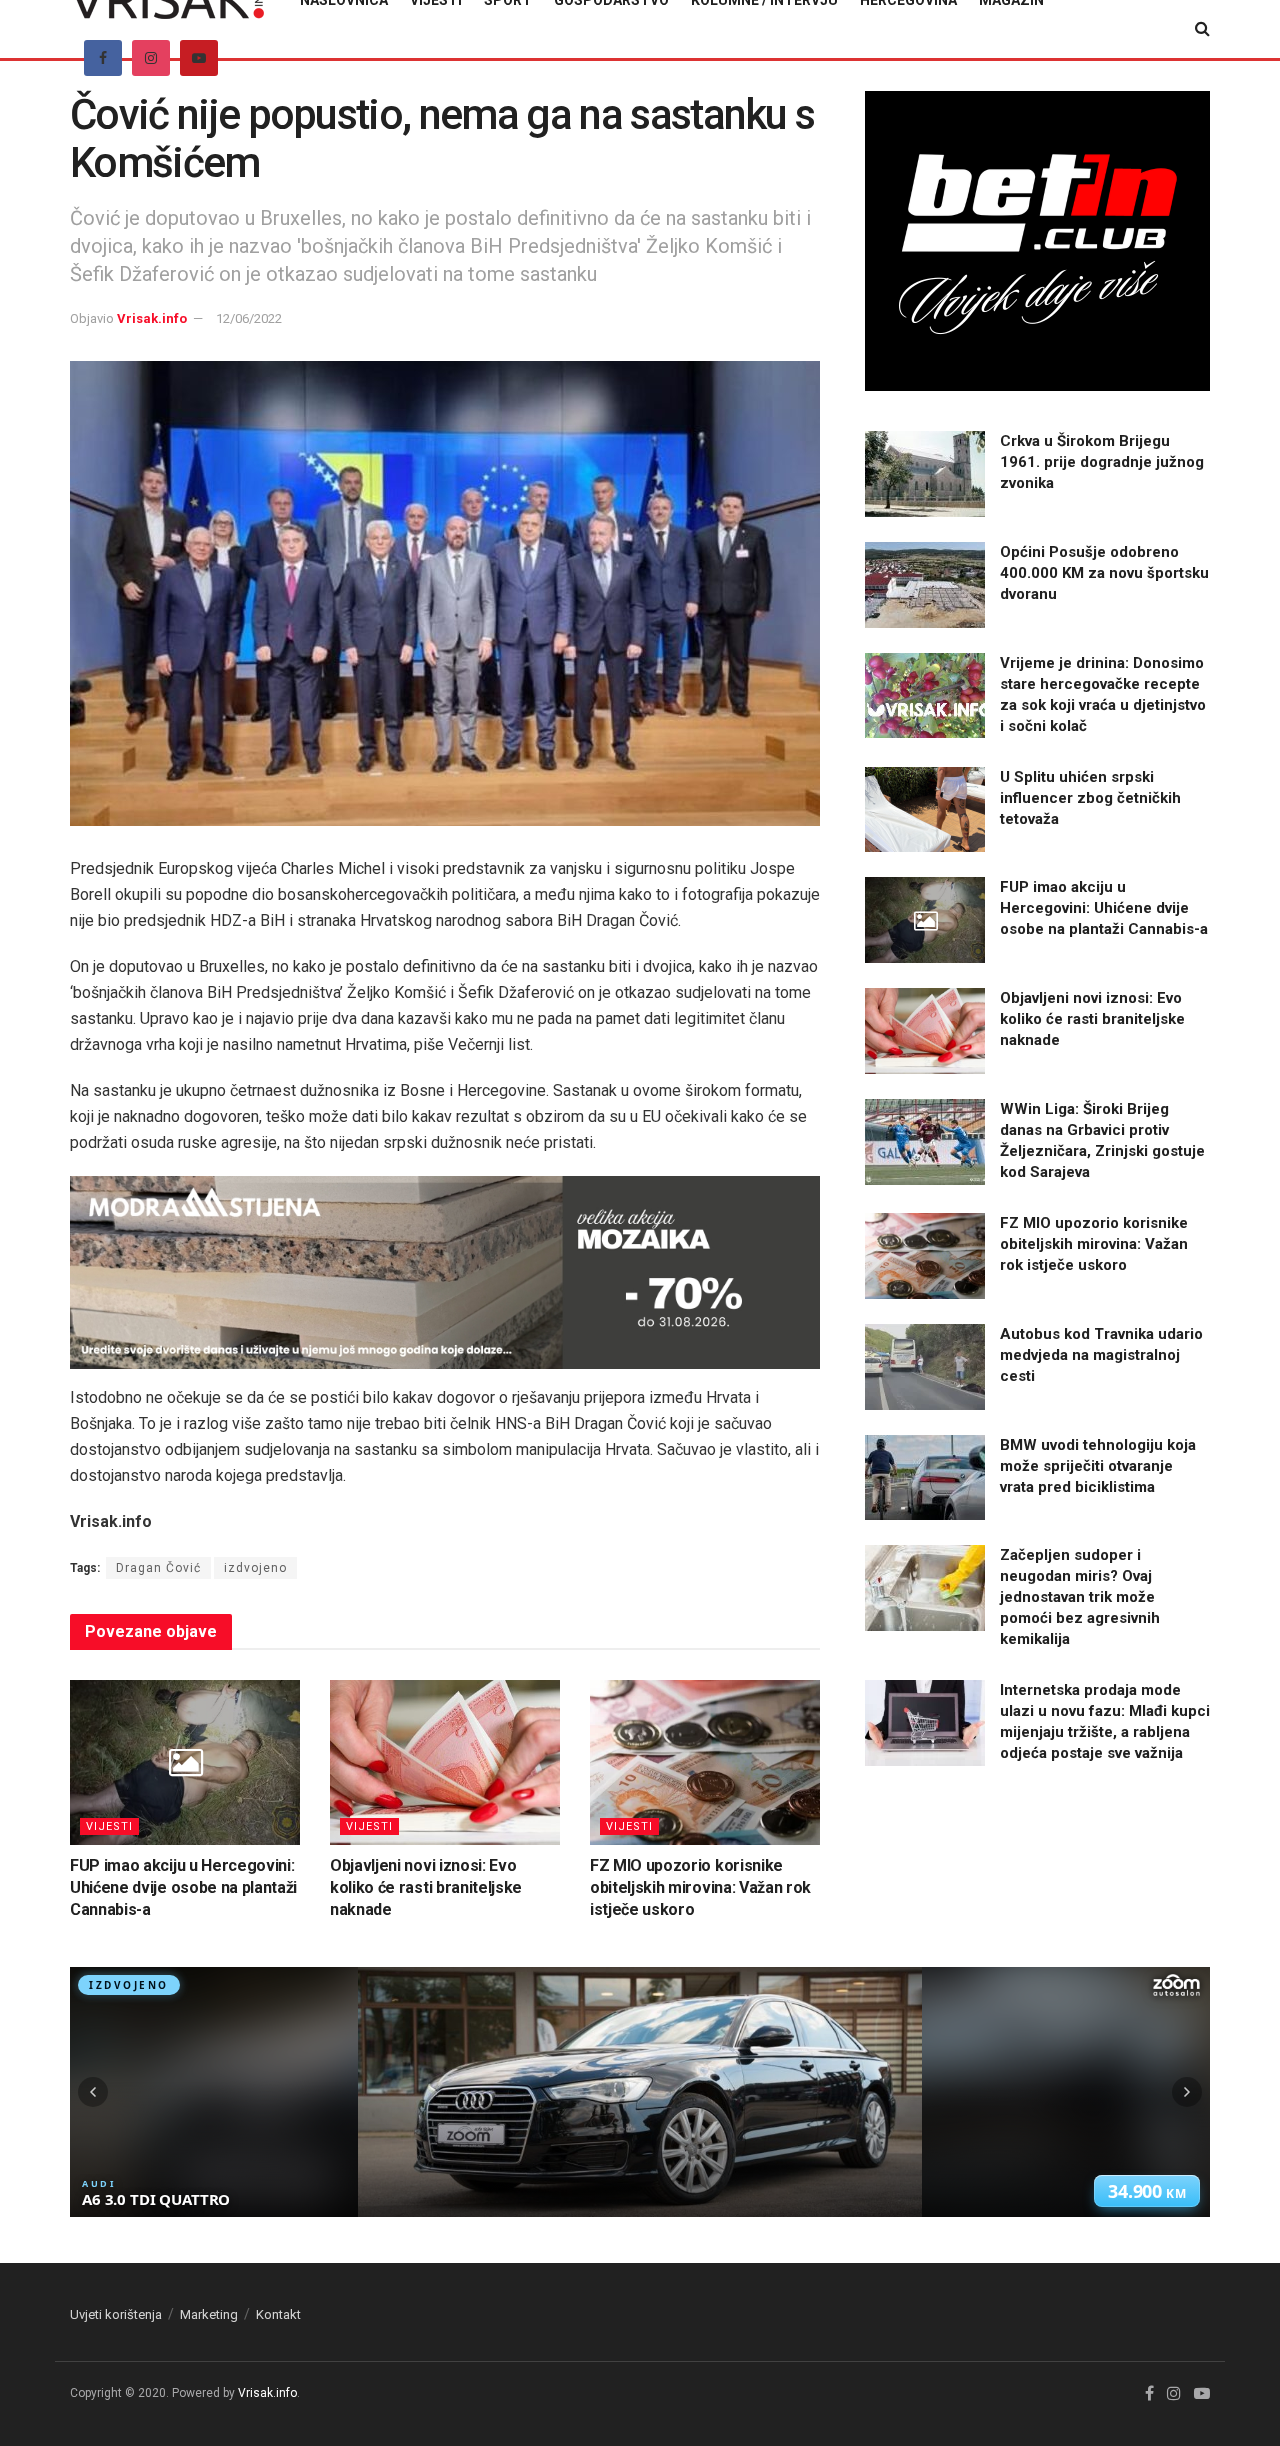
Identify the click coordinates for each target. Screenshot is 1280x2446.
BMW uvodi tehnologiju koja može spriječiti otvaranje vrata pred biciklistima (1098, 1466)
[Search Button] (1202, 29)
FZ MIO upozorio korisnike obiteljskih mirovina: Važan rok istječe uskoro (700, 1888)
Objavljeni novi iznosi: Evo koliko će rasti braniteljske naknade (426, 1888)
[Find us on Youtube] (199, 58)
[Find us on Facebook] (103, 58)
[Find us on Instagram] (151, 58)
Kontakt (278, 2314)
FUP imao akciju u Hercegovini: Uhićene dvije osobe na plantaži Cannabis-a (183, 1888)
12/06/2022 (249, 318)
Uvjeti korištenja (116, 2314)
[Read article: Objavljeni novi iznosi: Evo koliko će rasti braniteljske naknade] (445, 1762)
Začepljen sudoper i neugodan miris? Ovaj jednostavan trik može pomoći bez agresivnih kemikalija (1080, 1597)
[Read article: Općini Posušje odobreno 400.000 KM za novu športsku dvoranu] (925, 585)
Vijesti (109, 1826)
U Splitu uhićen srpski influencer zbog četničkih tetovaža (1090, 798)
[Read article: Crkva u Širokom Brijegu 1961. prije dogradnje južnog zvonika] (925, 474)
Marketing (209, 2314)
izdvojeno (255, 1568)
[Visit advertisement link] (445, 1272)
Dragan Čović (158, 1568)
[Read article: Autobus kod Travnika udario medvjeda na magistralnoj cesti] (925, 1367)
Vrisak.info (152, 318)
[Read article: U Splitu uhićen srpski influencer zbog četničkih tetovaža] (925, 810)
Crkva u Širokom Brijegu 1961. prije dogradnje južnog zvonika (1102, 462)
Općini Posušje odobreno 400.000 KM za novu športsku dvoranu (1104, 573)
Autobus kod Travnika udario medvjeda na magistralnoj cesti (1101, 1355)
